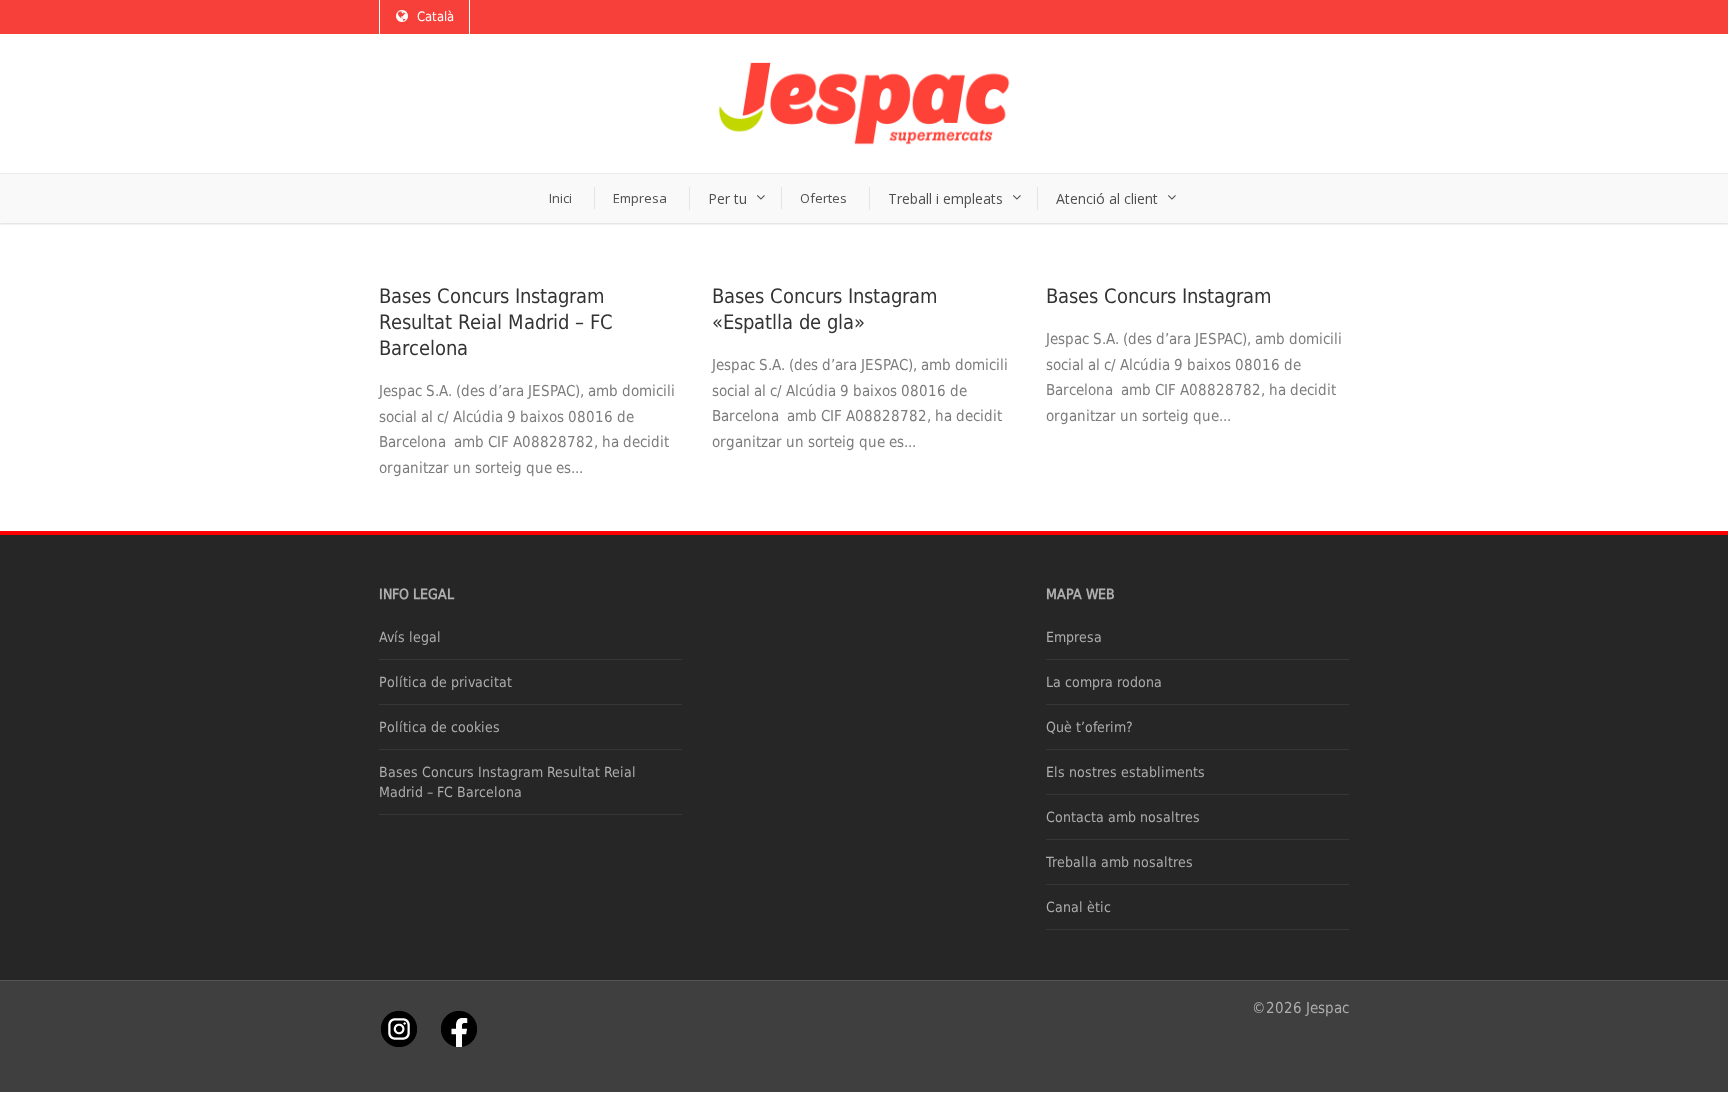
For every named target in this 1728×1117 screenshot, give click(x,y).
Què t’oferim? (1089, 727)
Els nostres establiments (1125, 772)
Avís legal (410, 637)
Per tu (727, 198)
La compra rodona (1104, 682)
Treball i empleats (945, 198)
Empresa (640, 198)
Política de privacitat (445, 682)
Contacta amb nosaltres (1123, 817)
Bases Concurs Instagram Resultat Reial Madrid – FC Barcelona (496, 322)
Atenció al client (1107, 198)
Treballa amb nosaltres (1119, 862)
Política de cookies (439, 727)
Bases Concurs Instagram (1159, 296)
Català (435, 16)
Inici (560, 198)
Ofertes (823, 198)
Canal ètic (1078, 907)
